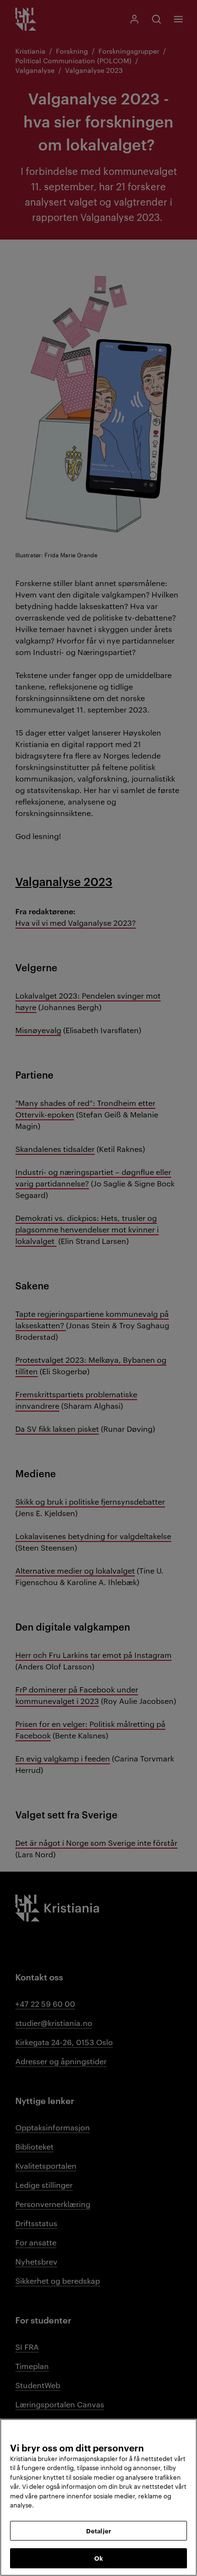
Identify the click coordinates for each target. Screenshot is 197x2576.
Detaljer (98, 2530)
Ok (98, 2558)
